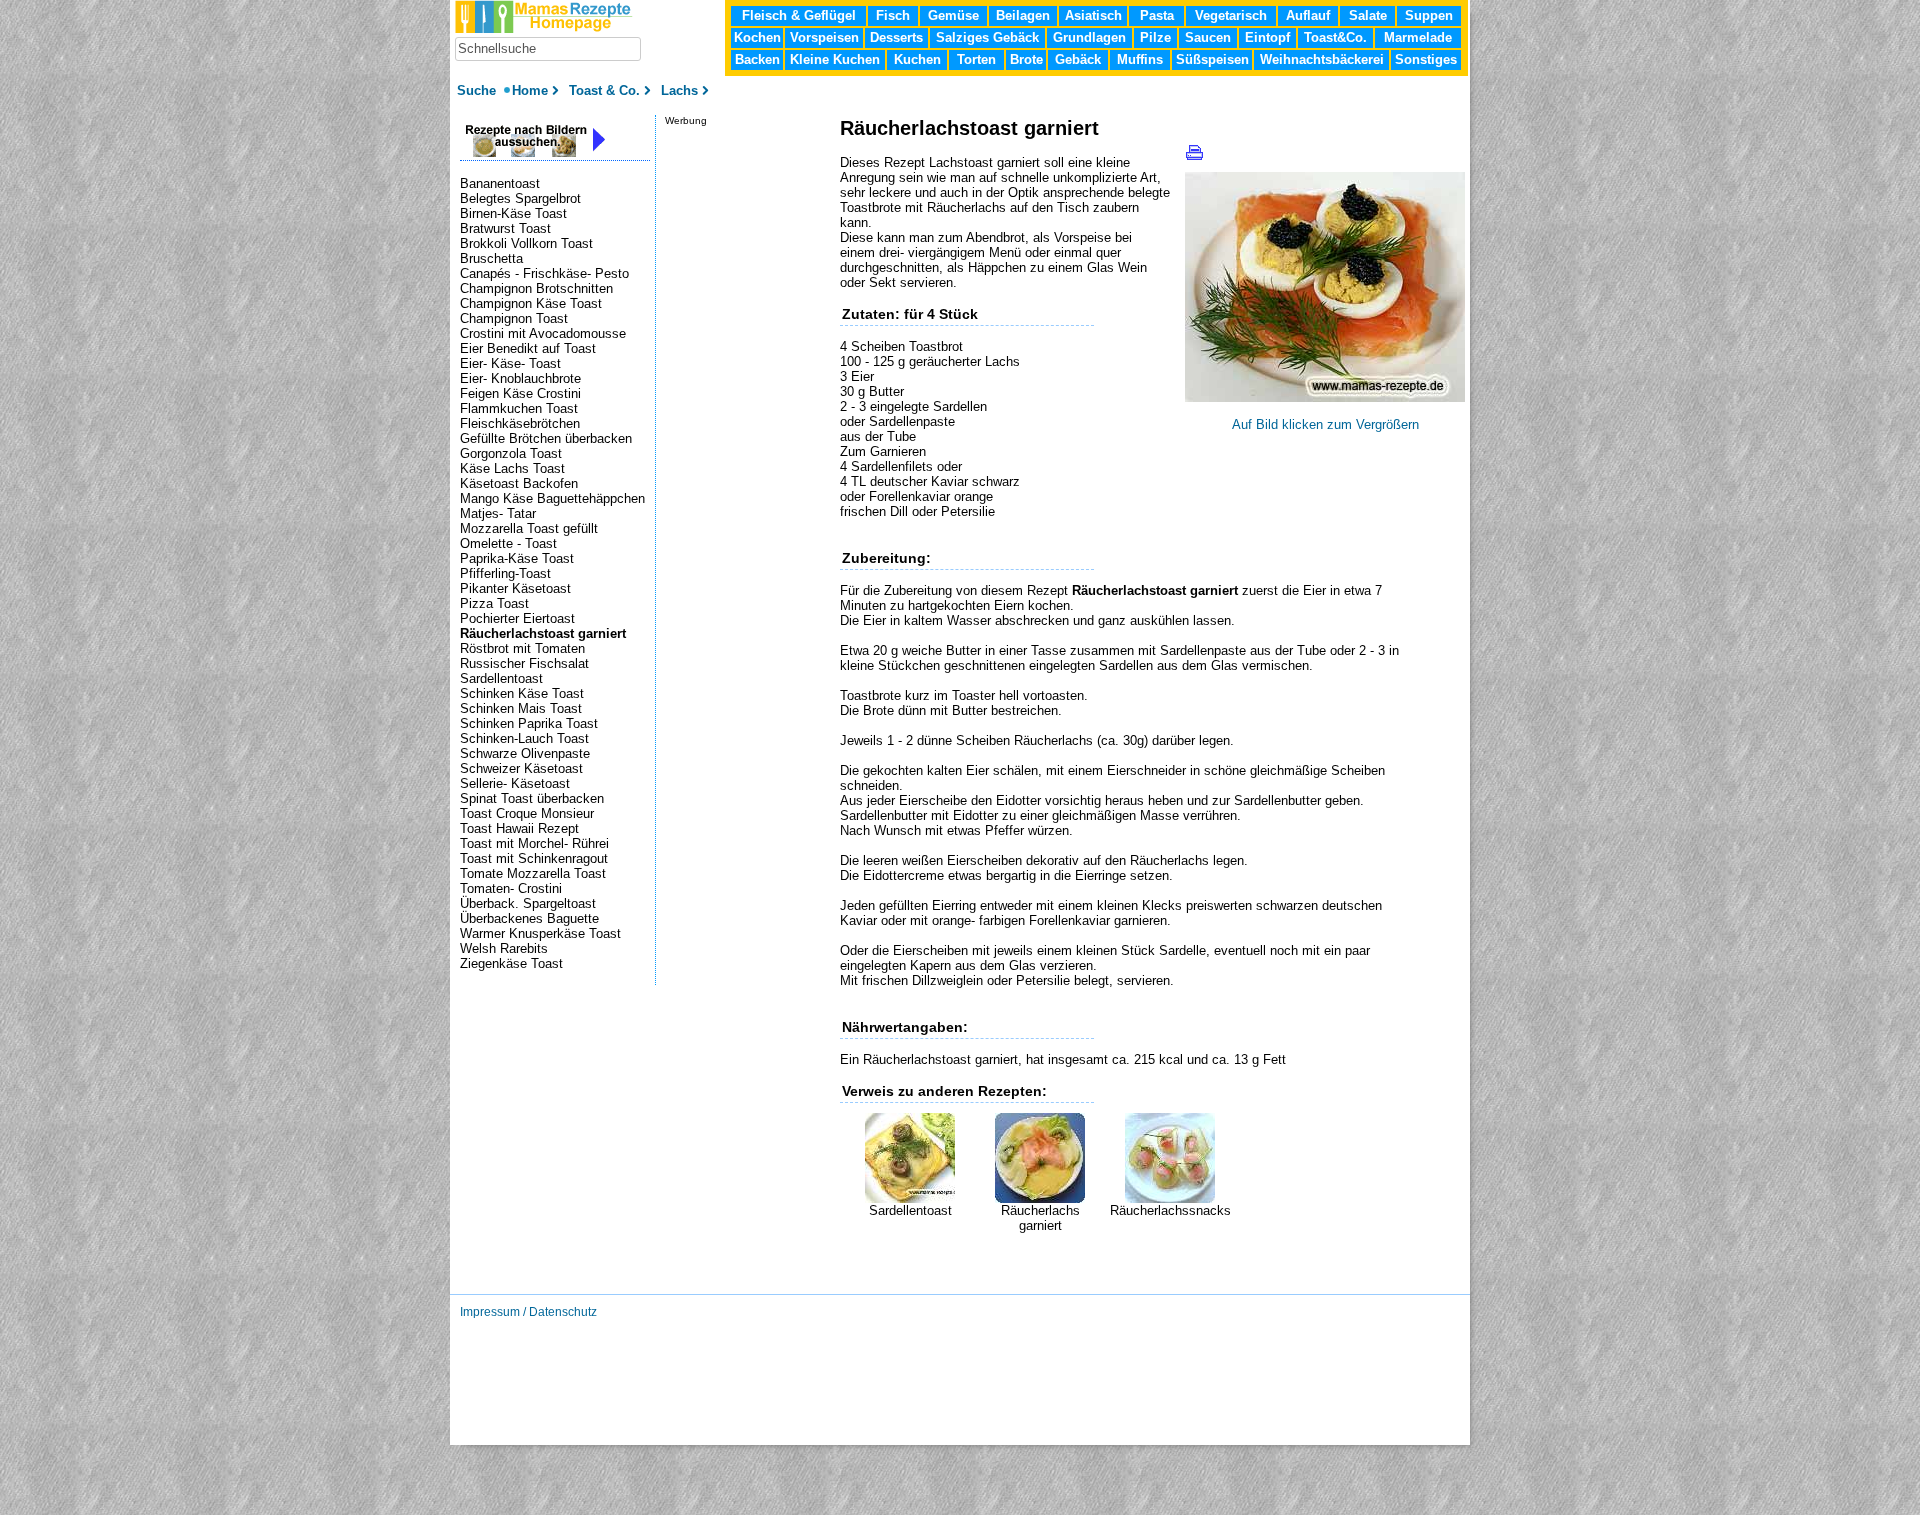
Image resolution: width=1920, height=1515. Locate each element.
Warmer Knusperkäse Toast (540, 933)
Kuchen (917, 59)
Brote (1026, 59)
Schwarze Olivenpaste (525, 753)
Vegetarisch (1231, 15)
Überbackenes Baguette (529, 918)
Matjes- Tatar (498, 513)
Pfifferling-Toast (505, 573)
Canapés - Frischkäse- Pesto (544, 273)
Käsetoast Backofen (519, 483)
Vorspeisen (824, 37)
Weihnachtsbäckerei (1322, 59)
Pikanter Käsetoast (515, 588)
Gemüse (953, 15)
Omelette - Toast (508, 543)
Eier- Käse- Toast (510, 363)
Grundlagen (1089, 37)
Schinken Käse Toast (522, 693)
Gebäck (1078, 59)
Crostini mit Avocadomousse (543, 333)
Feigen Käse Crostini (520, 393)
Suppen (1429, 15)
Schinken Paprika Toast (529, 723)
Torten (976, 59)
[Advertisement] (1074, 1263)
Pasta (1157, 15)
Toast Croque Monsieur (527, 813)
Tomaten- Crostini (511, 888)
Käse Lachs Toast (512, 468)
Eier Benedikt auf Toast (528, 348)
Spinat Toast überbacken (532, 798)
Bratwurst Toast (505, 228)
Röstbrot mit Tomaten (522, 648)
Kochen (757, 37)
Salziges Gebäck (987, 37)
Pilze (1155, 37)
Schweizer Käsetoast (521, 768)
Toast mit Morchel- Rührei (534, 843)
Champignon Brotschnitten (536, 288)
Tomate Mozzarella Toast (533, 873)
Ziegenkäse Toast (511, 963)
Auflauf (1308, 15)
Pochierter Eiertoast (517, 618)
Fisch (893, 15)
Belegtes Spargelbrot (520, 198)
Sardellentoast (910, 1210)
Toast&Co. (1335, 37)
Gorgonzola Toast (511, 453)
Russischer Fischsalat (524, 663)
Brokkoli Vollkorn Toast (526, 243)
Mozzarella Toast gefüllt (529, 528)
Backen (757, 59)
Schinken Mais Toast (521, 708)
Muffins (1140, 59)
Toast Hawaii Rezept (519, 828)
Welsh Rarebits (504, 948)
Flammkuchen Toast (519, 408)
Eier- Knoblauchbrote (520, 378)
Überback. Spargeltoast (528, 903)
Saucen (1208, 37)
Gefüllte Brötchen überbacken (546, 438)
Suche (478, 90)
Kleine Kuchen (835, 59)
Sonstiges (1426, 59)
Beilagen (1023, 15)
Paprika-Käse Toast (517, 558)
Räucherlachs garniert (1040, 1218)
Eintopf (1267, 37)
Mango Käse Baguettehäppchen (552, 498)
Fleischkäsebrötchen (520, 423)
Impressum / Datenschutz (528, 1312)
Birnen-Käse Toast (513, 213)
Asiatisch (1093, 15)
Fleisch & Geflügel (799, 15)
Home (530, 90)
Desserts (896, 37)
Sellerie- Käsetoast (515, 783)
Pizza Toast (494, 603)
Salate (1368, 15)
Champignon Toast (514, 318)
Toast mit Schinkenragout (534, 858)
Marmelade (1418, 37)
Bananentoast (500, 183)
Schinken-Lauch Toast (524, 738)
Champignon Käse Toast (531, 303)
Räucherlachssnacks (1170, 1210)
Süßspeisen (1212, 59)
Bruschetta (491, 258)
